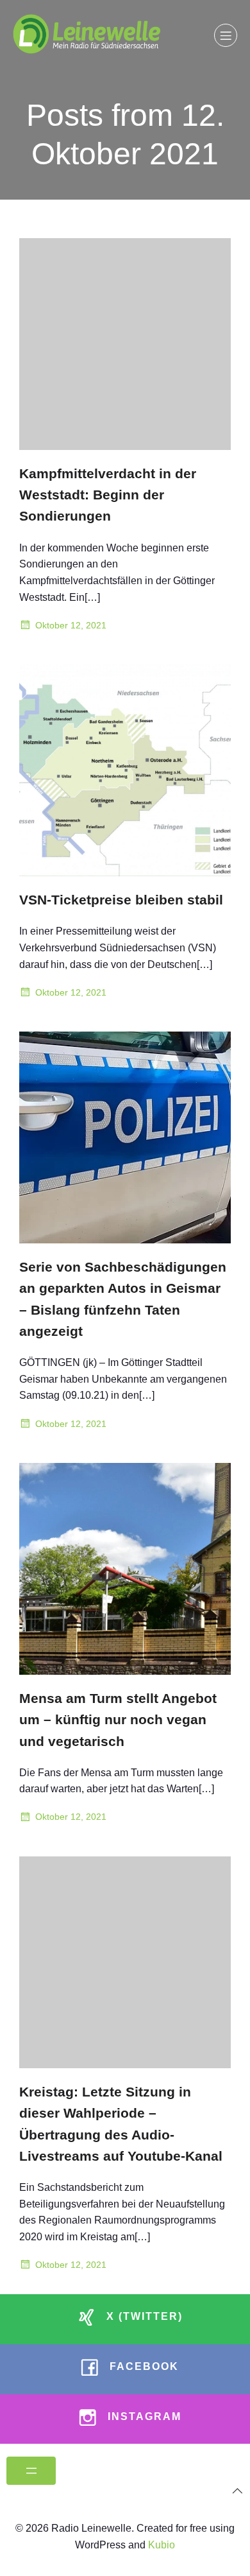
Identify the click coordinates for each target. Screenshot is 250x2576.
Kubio (162, 2545)
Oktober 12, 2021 (71, 625)
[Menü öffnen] (31, 2471)
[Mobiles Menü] (226, 35)
